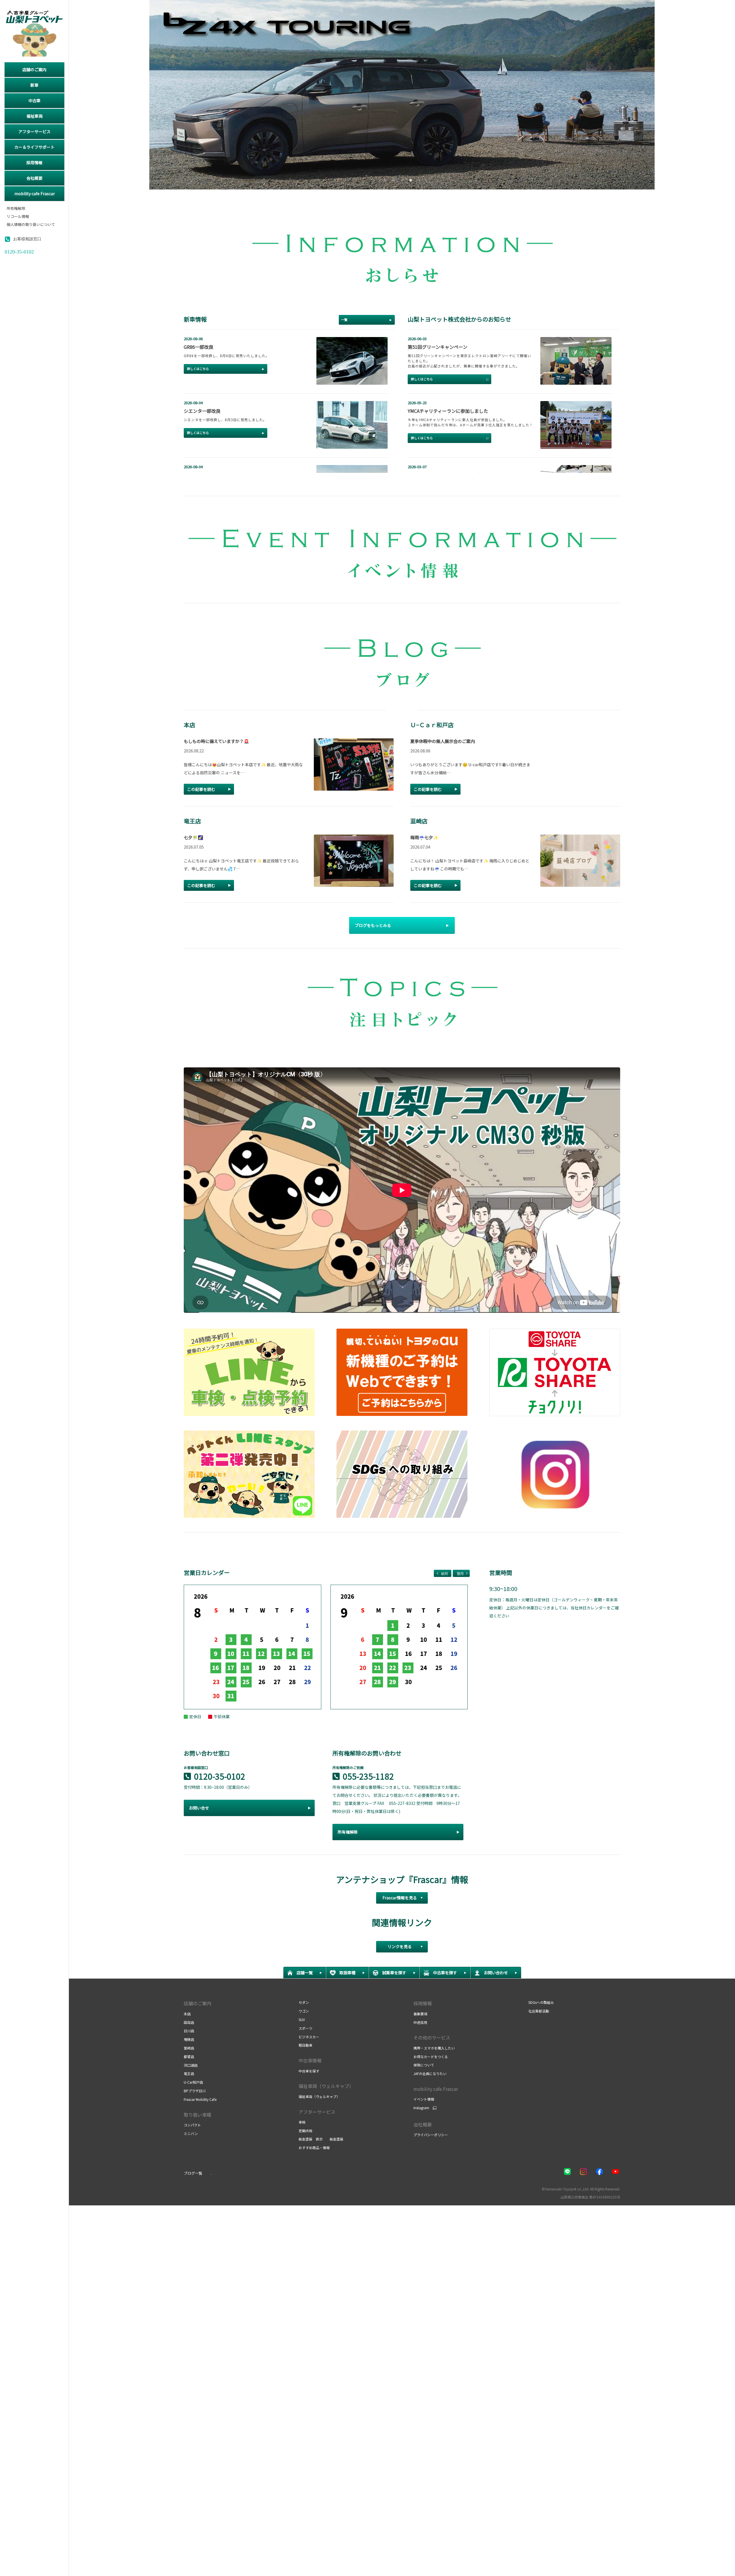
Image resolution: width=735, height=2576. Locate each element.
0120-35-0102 (220, 1776)
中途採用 (420, 2022)
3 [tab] (401, 179)
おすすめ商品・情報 (314, 2148)
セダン (304, 2002)
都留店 (189, 2057)
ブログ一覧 (193, 2173)
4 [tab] (410, 179)
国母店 (189, 2022)
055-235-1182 (368, 1776)
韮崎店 (189, 2048)
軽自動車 (305, 2045)
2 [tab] (393, 179)
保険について (424, 2065)
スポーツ (305, 2028)
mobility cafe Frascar (436, 2089)
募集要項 (420, 2014)
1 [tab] (384, 179)
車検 (302, 2122)
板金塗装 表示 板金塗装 (321, 2139)
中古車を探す (309, 2071)
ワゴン (304, 2011)
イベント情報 (424, 2099)
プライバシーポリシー (431, 2135)
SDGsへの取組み (541, 2002)
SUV (302, 2019)
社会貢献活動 (539, 2011)
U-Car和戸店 (193, 2082)
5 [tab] (418, 179)
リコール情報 (18, 217)
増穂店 (189, 2039)
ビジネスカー (309, 2037)
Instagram (421, 2108)
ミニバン (191, 2133)
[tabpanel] (402, 95)
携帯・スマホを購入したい (434, 2048)
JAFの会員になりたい (430, 2073)
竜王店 (189, 2073)
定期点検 (305, 2131)
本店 (187, 2014)
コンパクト (192, 2125)
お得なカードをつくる (431, 2057)
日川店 (189, 2031)
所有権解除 (16, 209)
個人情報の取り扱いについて (31, 225)
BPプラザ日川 (195, 2091)
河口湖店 (191, 2065)
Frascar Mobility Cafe (200, 2099)
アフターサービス (317, 2112)
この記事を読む (201, 789)
